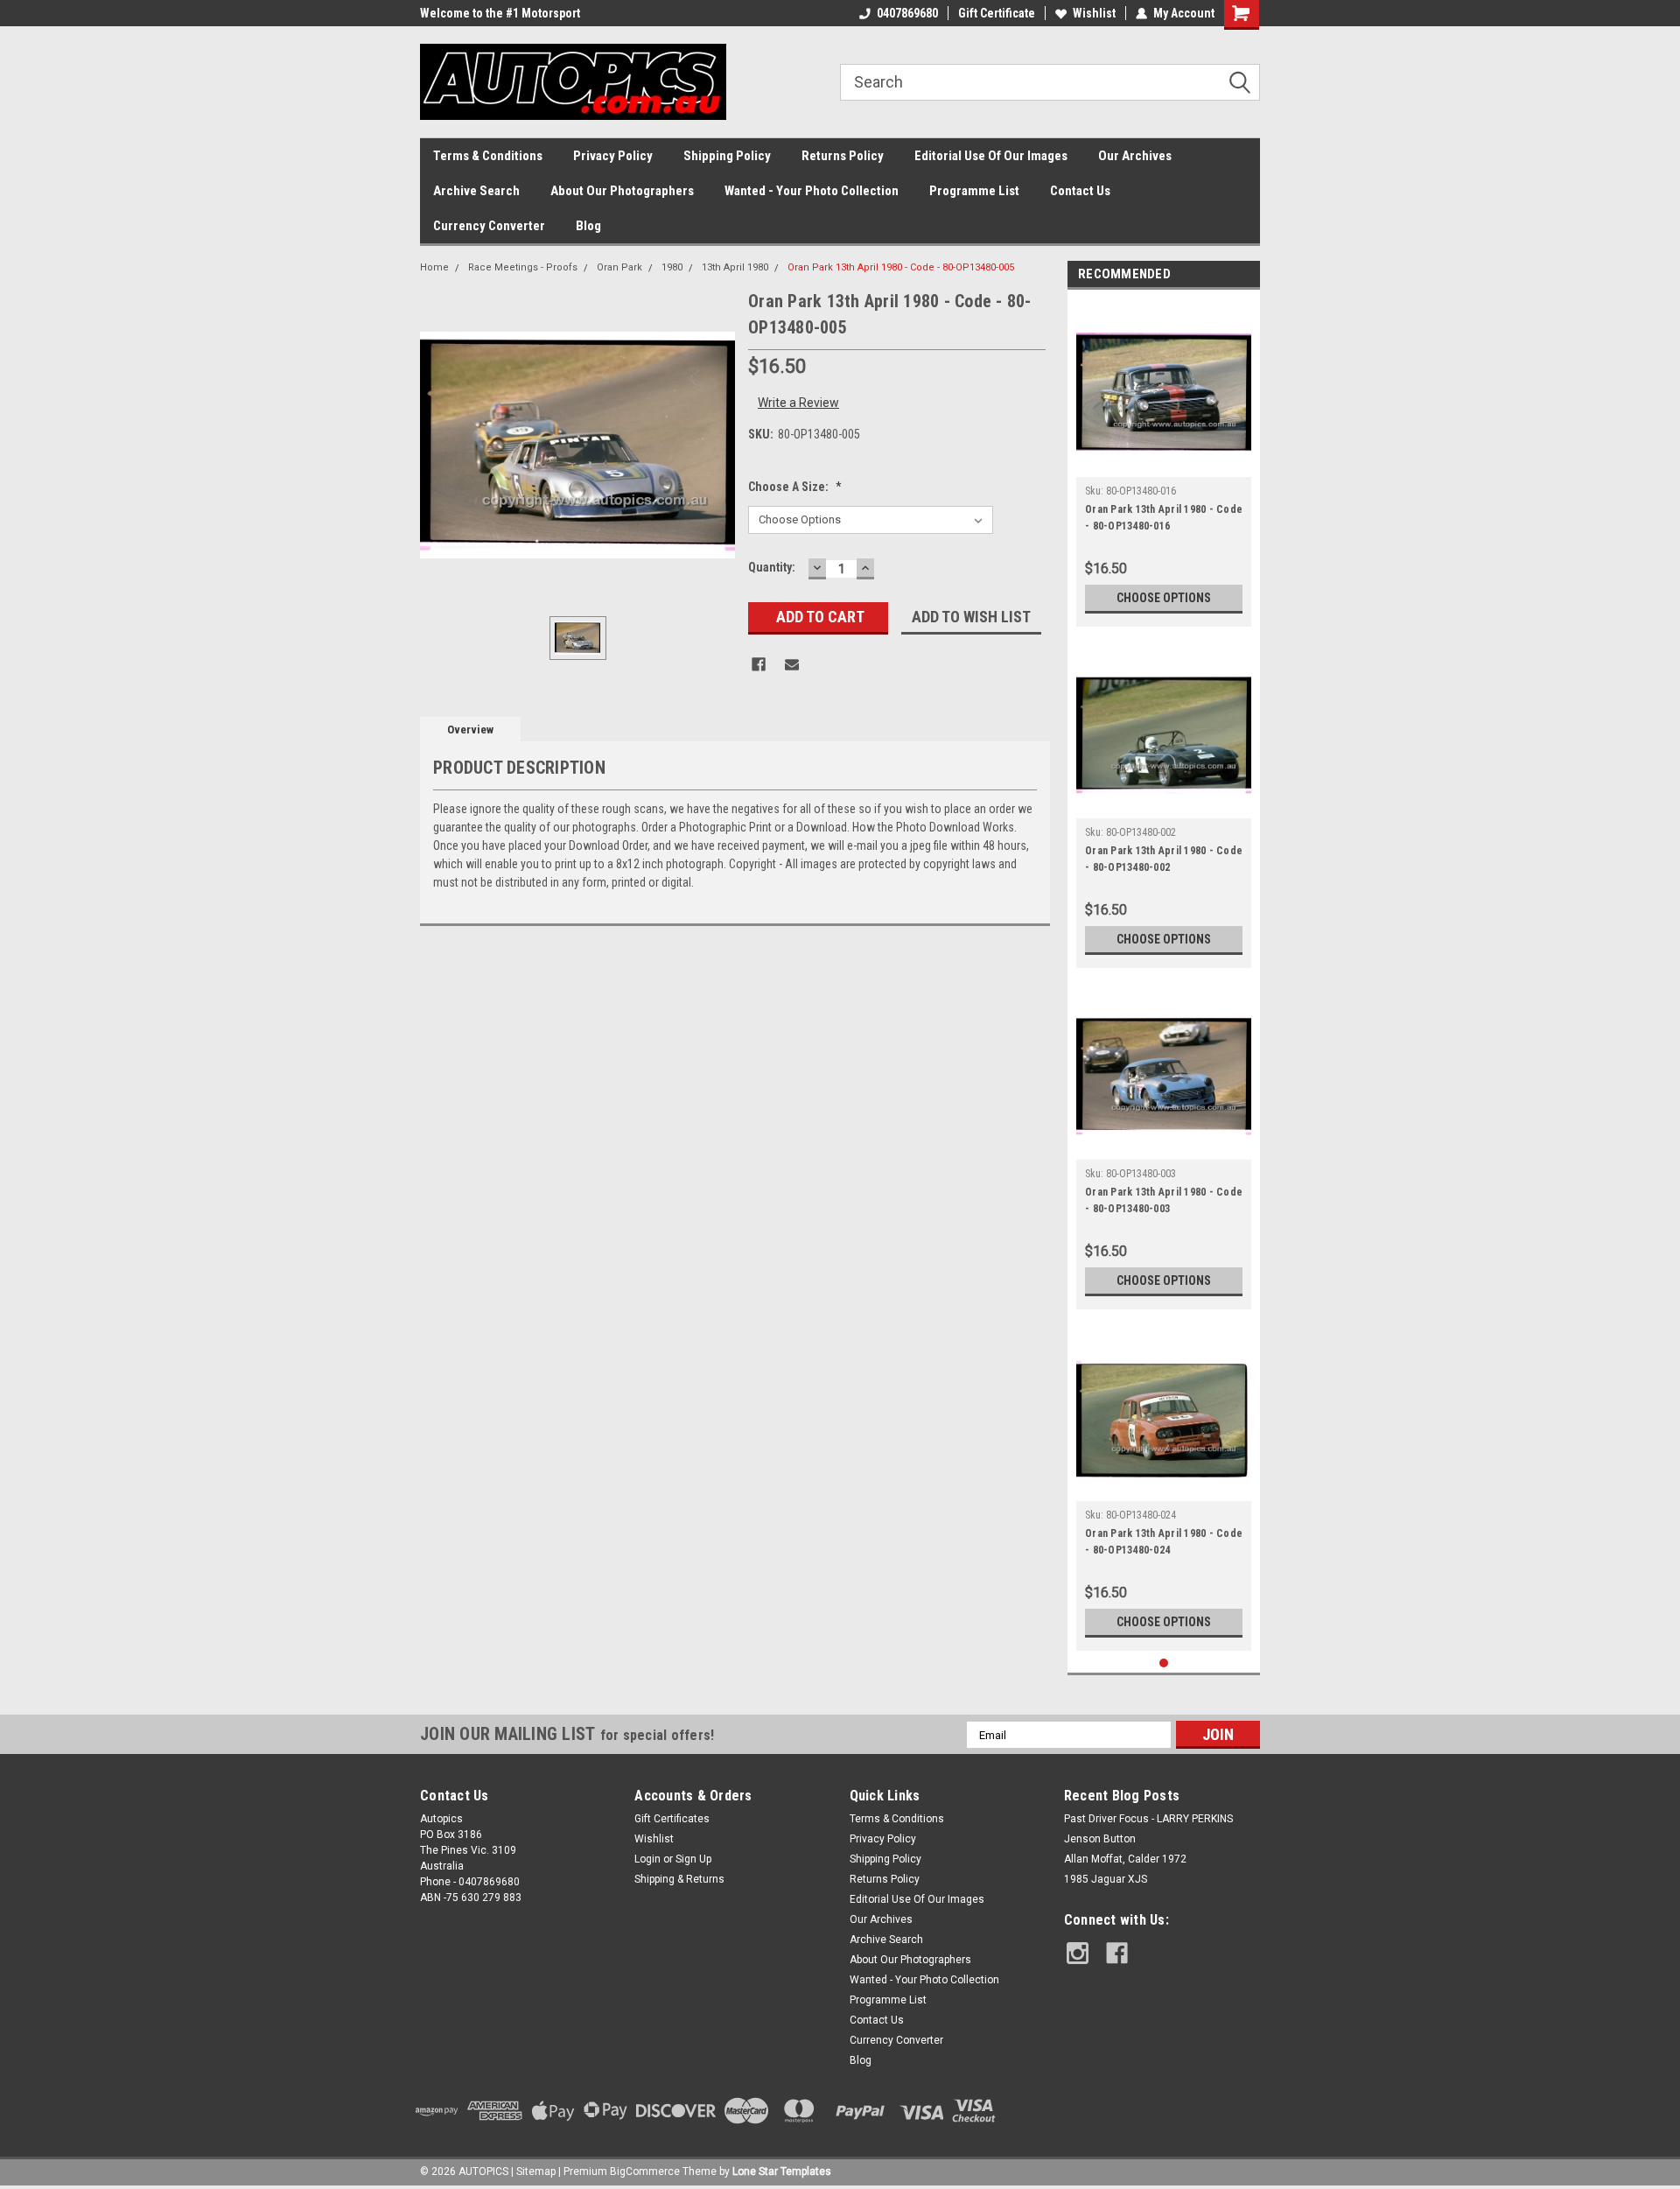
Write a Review (798, 403)
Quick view (1164, 464)
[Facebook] (759, 664)
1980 (672, 267)
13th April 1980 (735, 267)
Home (434, 267)
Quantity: (772, 567)
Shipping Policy (727, 156)
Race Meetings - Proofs (523, 267)
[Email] (792, 664)
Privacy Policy (613, 156)
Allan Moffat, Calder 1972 (1125, 1859)
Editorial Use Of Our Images (991, 156)
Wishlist (1094, 13)
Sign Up (693, 1859)
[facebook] (1117, 1953)
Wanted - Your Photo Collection (812, 191)
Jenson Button (1100, 1839)
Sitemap (536, 2171)
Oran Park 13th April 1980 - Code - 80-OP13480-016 (1164, 518)
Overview (470, 730)
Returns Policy (843, 156)
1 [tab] (1164, 1663)
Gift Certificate (997, 13)
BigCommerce (645, 2171)
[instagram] (1078, 1953)
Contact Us (1080, 191)
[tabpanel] (1164, 463)
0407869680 (907, 13)
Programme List (974, 191)
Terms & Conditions (488, 156)
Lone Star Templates (782, 2171)
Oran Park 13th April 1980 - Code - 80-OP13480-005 (901, 267)
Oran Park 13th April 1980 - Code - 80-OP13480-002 (1164, 859)
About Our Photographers (622, 191)
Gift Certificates (672, 1819)
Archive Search (476, 191)
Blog (588, 226)
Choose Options (1164, 598)
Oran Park (619, 267)
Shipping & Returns (679, 1879)
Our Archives (1135, 156)
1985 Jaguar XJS (1106, 1879)
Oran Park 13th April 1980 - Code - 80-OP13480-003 (1164, 1200)
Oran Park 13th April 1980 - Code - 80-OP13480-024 (1164, 1542)
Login (647, 1859)
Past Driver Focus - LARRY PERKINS (1148, 1819)
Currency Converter (489, 226)
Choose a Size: (795, 487)
